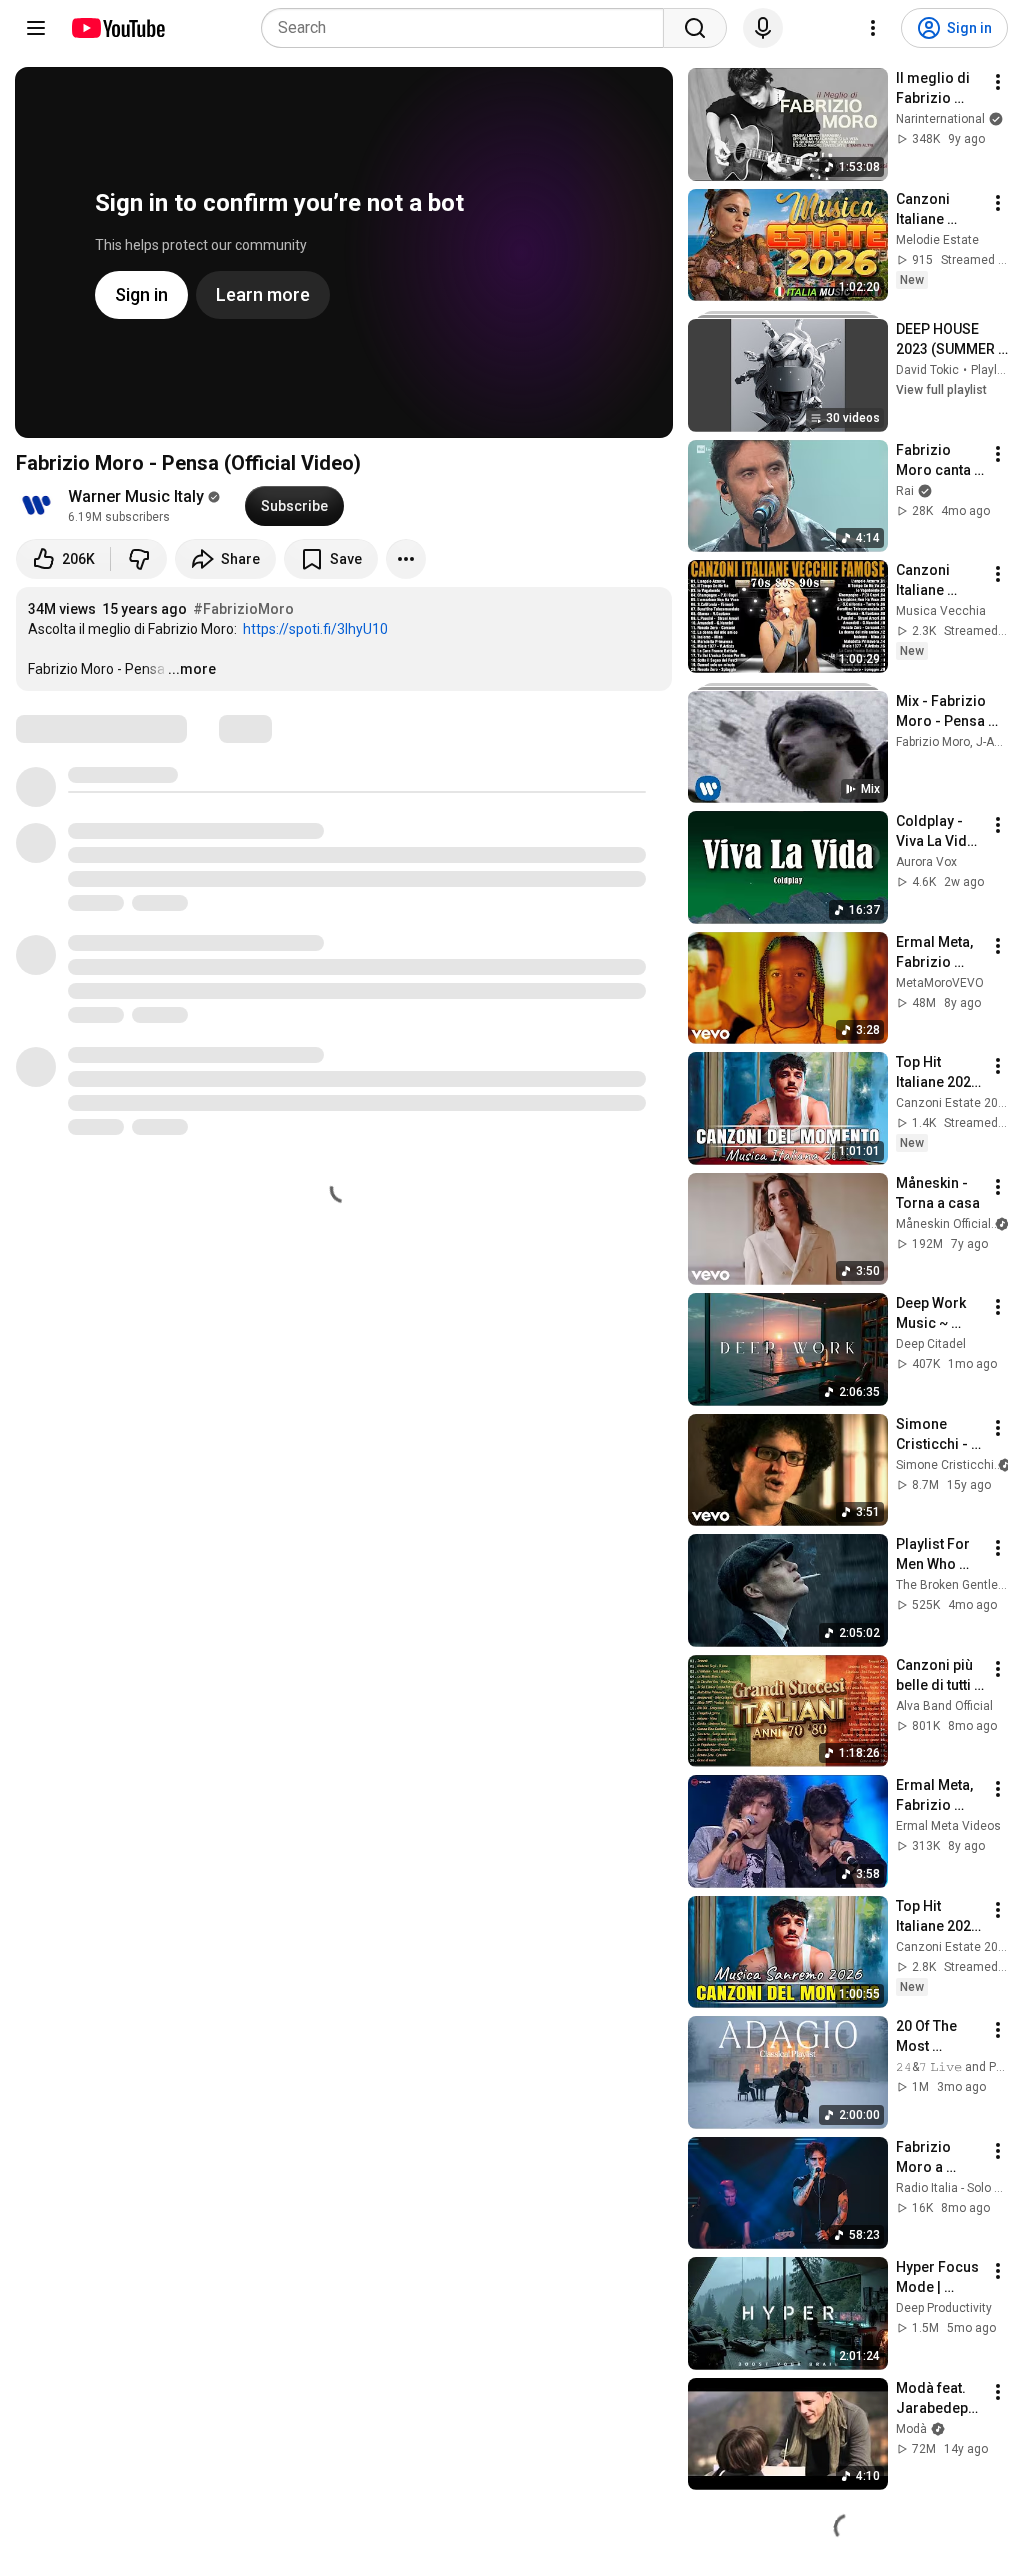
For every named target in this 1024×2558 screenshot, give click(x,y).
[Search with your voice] (763, 28)
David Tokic (927, 370)
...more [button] (192, 669)
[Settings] (873, 28)
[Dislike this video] (139, 559)
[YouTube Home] (117, 28)
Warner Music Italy (136, 496)
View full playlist (941, 390)
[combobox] (468, 28)
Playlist (991, 370)
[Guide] (36, 28)
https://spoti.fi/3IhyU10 (315, 629)
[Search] (695, 28)
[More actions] (406, 559)
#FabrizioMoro (243, 609)
